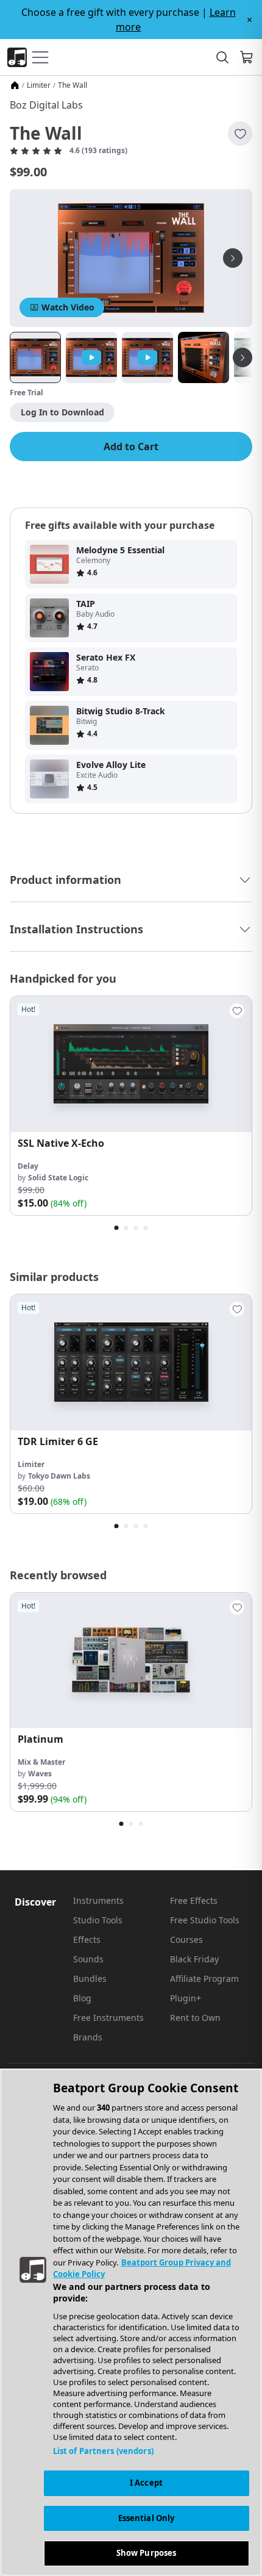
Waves (40, 1774)
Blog (82, 1998)
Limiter (39, 85)
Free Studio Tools (205, 1920)
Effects (87, 1939)
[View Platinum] (131, 1661)
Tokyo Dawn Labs (59, 1476)
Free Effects (194, 1900)
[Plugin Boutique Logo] (17, 57)
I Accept (146, 2483)
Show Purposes (147, 2553)
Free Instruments (108, 2018)
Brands (88, 2037)
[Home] (15, 85)
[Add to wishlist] (240, 134)
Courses (186, 1939)
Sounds (88, 1959)
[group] (131, 1106)
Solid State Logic (58, 1178)
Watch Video (68, 307)
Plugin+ (186, 1998)
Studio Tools (98, 1920)
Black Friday (194, 1959)
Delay (28, 1166)
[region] (131, 2322)
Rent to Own (195, 2018)
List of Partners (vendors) (103, 2451)
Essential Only (147, 2518)
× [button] (250, 20)
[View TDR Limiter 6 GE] (131, 1362)
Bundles (90, 1979)
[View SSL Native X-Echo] (131, 1064)
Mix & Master (41, 1762)
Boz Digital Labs (46, 105)
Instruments (98, 1900)
